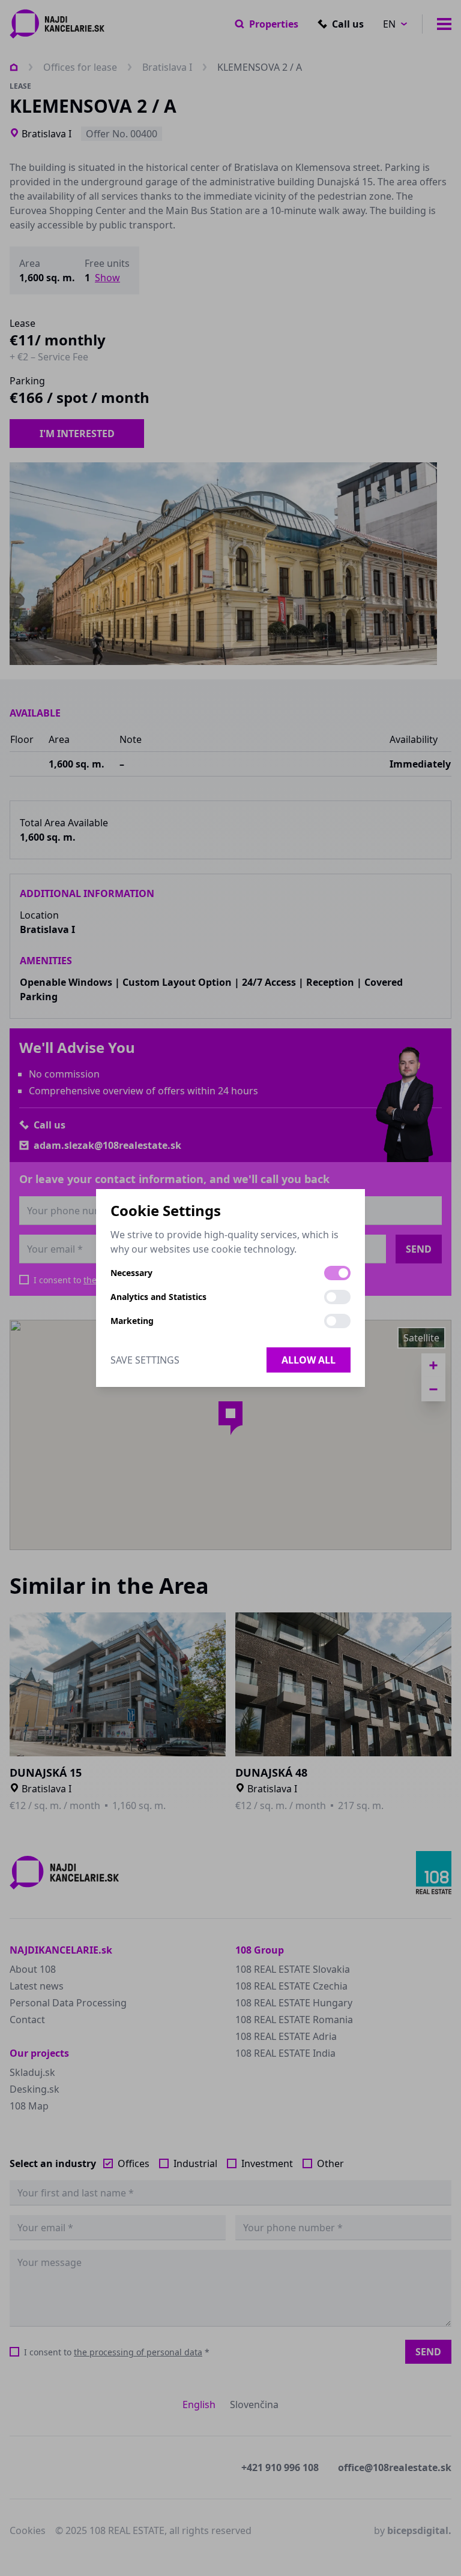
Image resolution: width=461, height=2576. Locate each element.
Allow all (309, 1360)
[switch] (337, 1273)
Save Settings (145, 1360)
